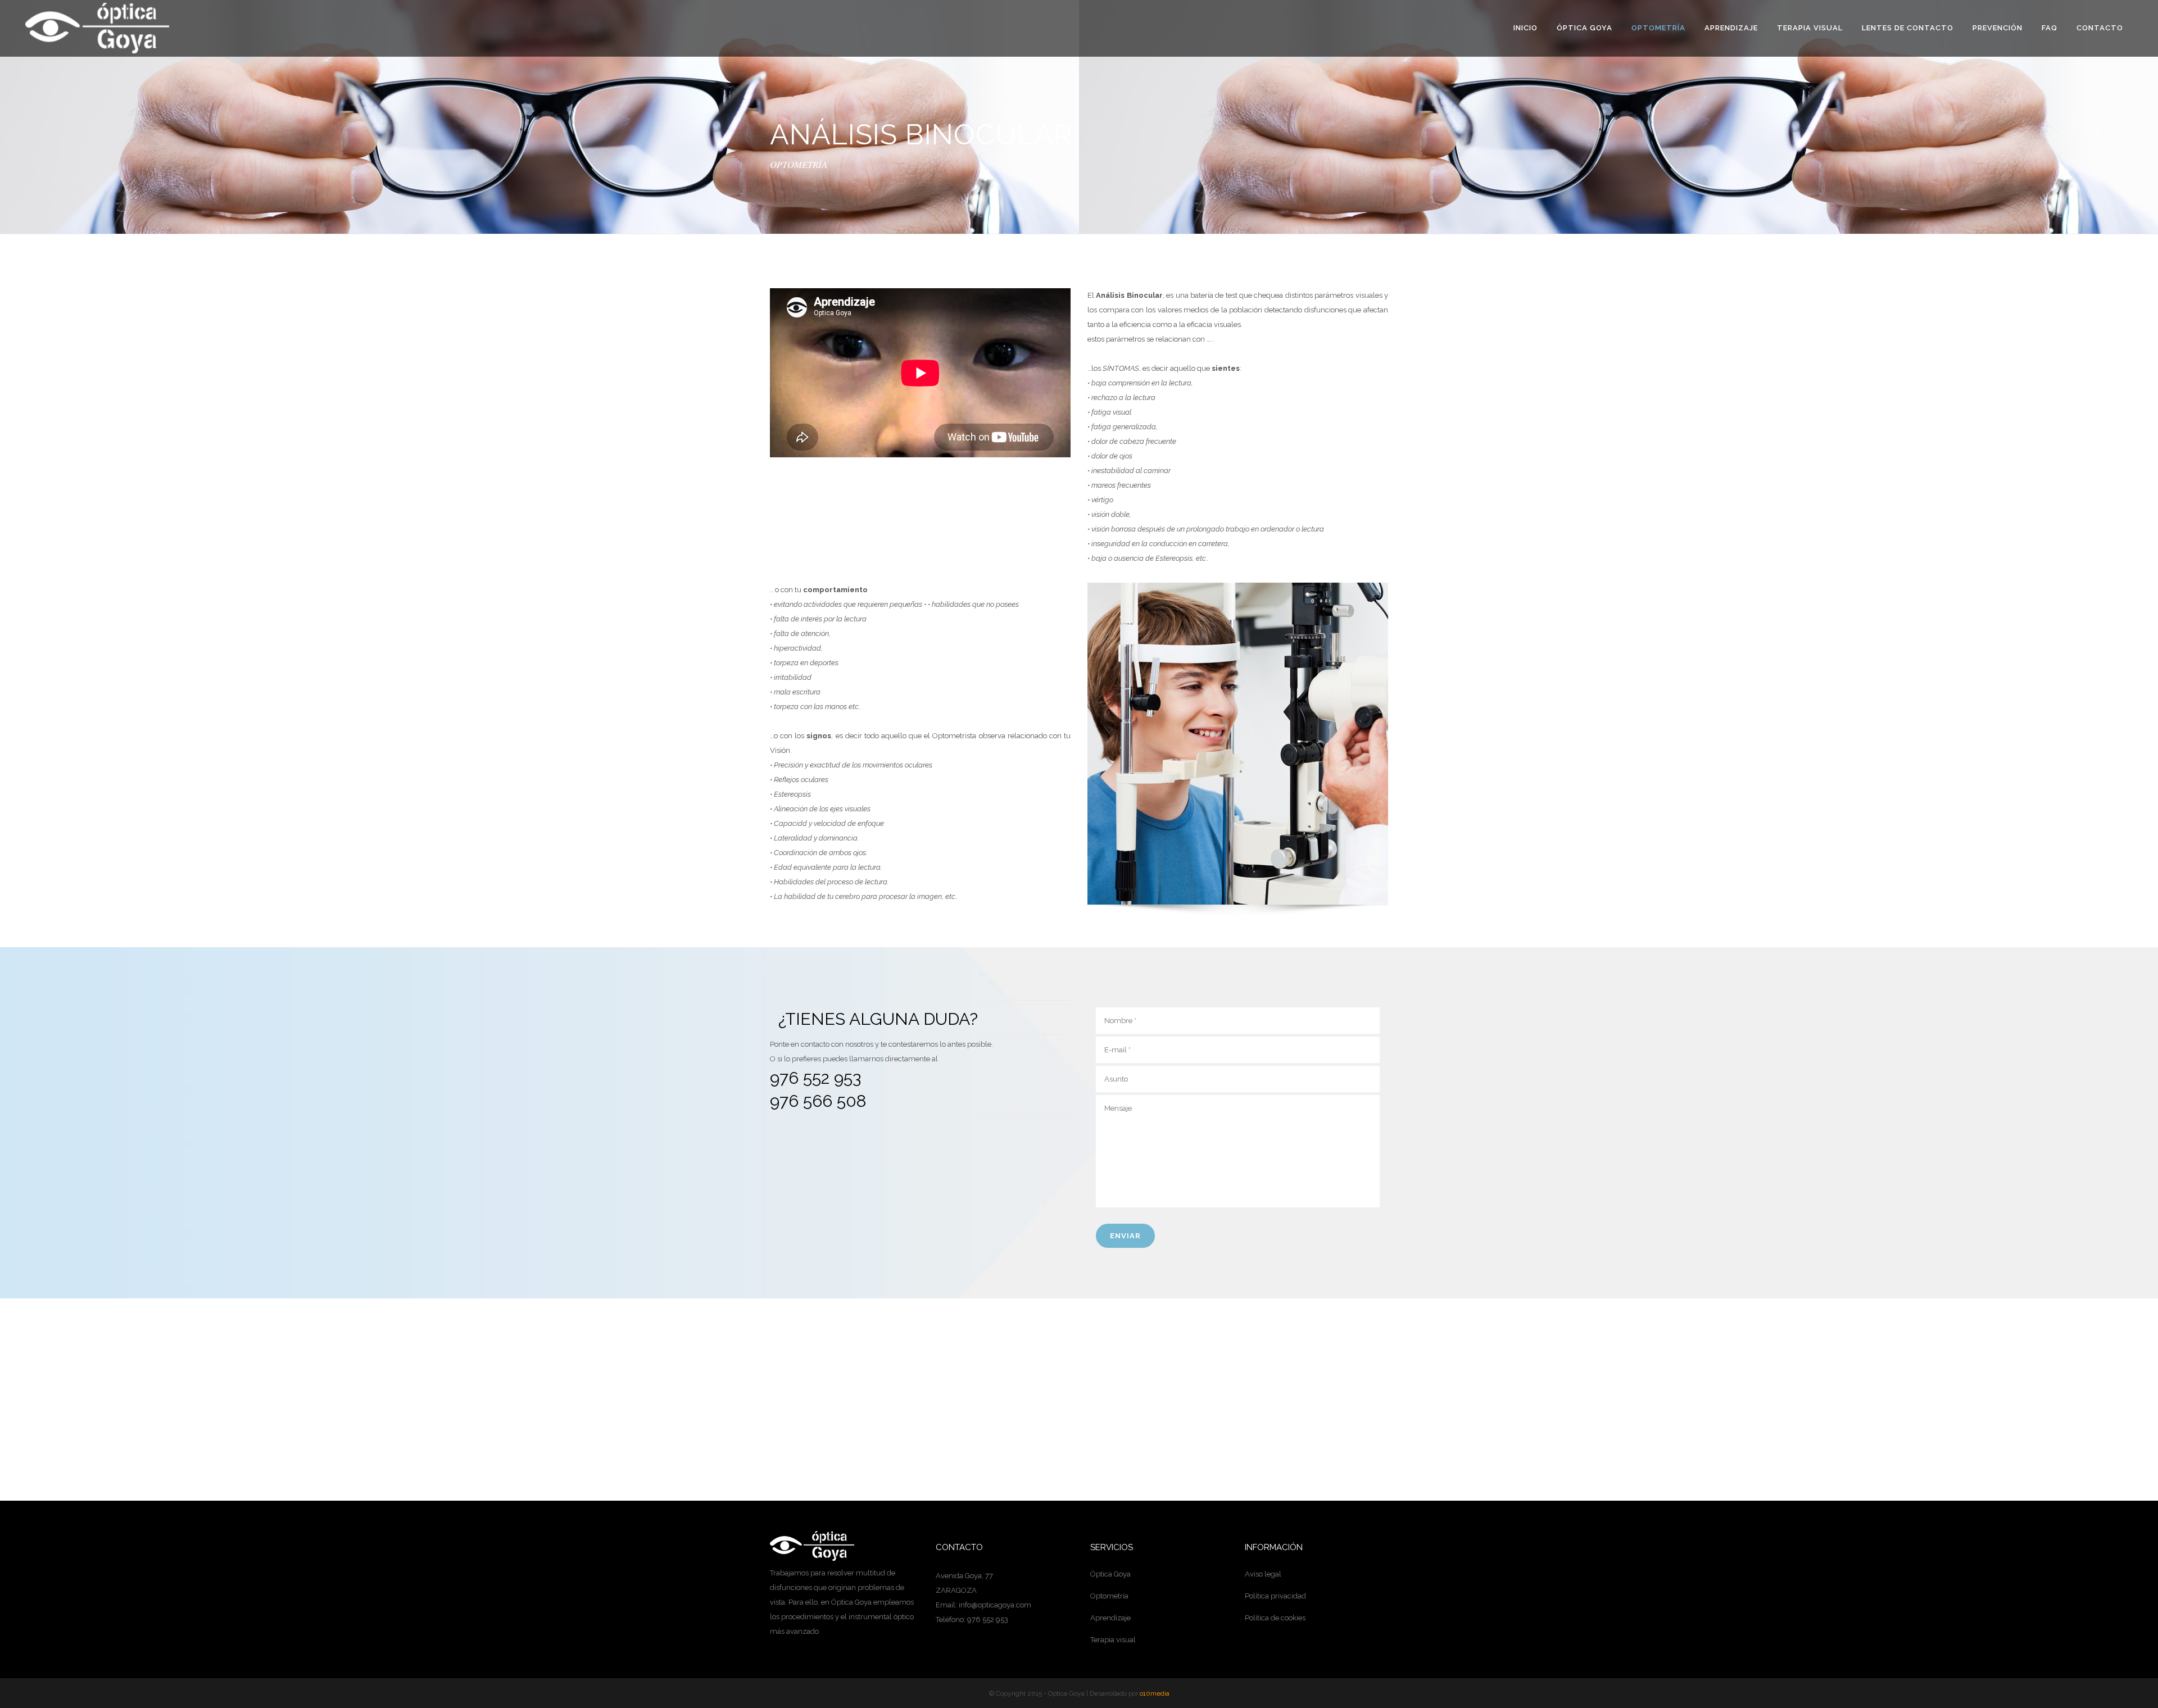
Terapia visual (1113, 1640)
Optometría (1109, 1596)
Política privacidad (1275, 1596)
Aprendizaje (1110, 1618)
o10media (1155, 1693)
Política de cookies (1275, 1618)
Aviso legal (1263, 1574)
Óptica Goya (1110, 1574)
